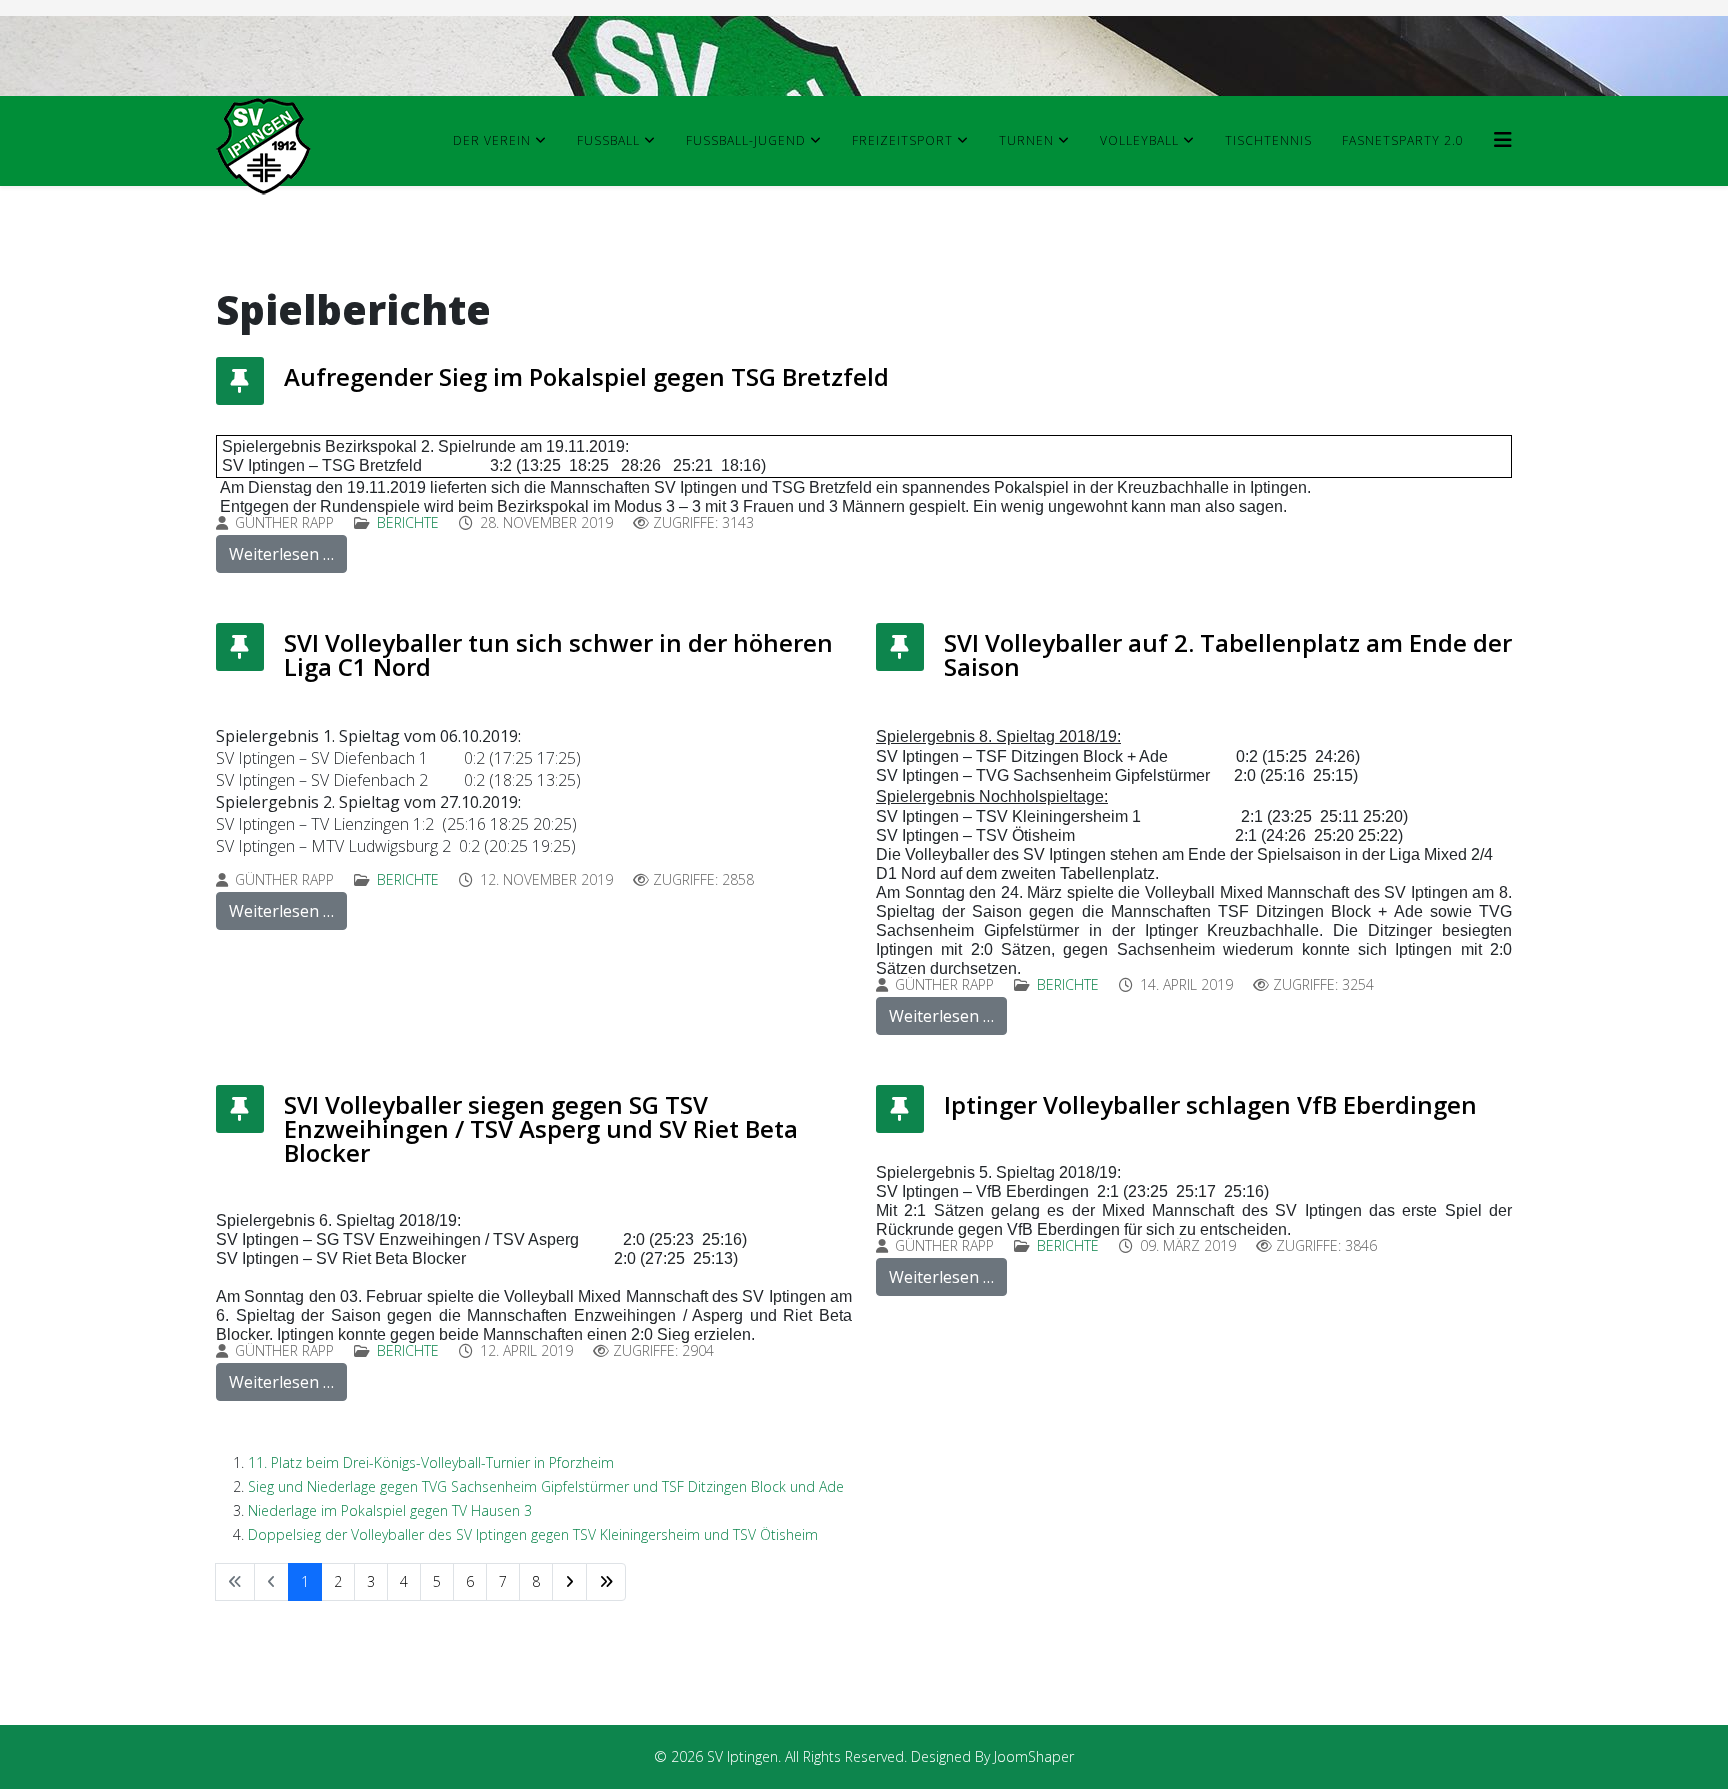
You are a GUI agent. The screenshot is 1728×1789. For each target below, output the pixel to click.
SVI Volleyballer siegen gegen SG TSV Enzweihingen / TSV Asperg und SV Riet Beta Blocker (541, 1128)
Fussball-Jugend (746, 140)
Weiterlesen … (281, 554)
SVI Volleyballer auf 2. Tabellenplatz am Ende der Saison (1228, 654)
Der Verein (492, 140)
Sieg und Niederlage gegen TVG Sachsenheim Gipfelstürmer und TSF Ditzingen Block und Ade (546, 1486)
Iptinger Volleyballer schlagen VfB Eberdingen (1210, 1104)
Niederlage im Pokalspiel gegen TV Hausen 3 (390, 1510)
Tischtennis (1268, 140)
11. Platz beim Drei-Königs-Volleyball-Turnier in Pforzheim (431, 1462)
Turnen (1026, 140)
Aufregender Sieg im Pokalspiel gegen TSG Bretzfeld (586, 376)
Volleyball (1139, 140)
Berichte (408, 522)
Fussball (608, 140)
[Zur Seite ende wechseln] (606, 1582)
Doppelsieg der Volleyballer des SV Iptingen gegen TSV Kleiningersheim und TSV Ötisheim (533, 1534)
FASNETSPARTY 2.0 (1403, 140)
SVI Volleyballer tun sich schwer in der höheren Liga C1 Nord (558, 654)
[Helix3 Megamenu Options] (1503, 139)
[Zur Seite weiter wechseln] (569, 1582)
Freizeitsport (902, 140)
